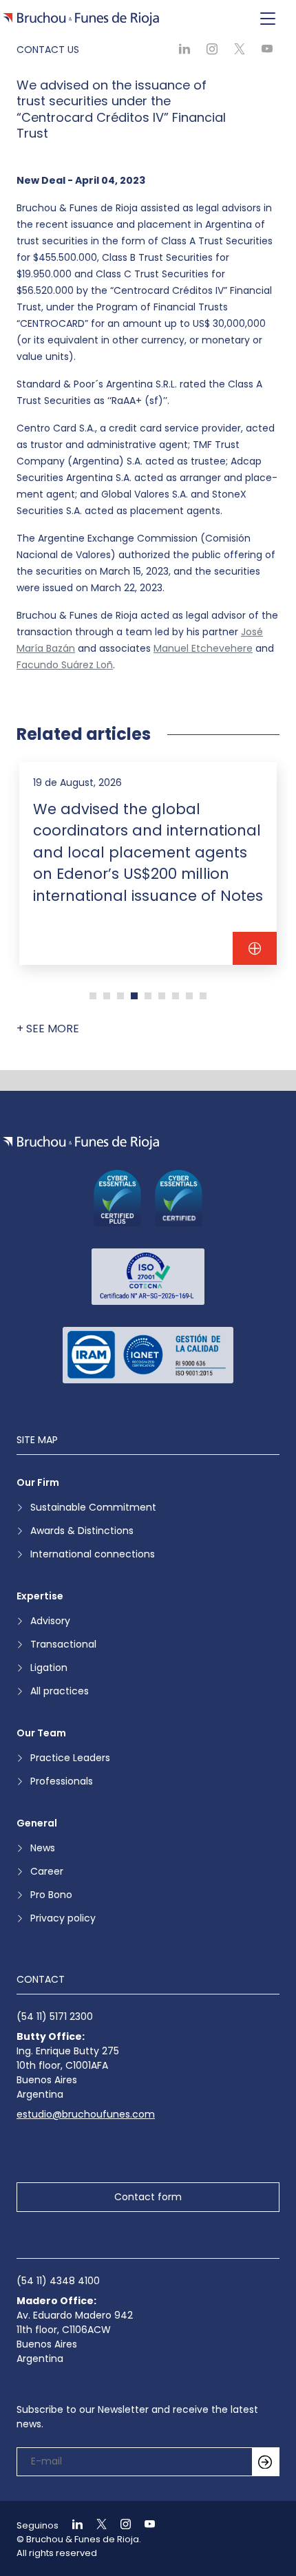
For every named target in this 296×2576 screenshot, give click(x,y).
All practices (60, 1691)
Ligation (49, 1668)
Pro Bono (51, 1895)
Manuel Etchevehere (203, 648)
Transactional (63, 1644)
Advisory (50, 1621)
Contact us (48, 50)
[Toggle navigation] (268, 19)
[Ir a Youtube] (144, 2525)
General (37, 1823)
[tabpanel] (148, 863)
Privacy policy (63, 1918)
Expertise (40, 1596)
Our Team (41, 1733)
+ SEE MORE (48, 1029)
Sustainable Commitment (93, 1507)
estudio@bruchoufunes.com (86, 2114)
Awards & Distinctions (82, 1531)
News (43, 1848)
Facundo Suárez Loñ (65, 665)
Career (47, 1871)
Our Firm (38, 1482)
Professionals (62, 1781)
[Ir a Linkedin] (72, 2525)
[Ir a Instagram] (120, 2525)
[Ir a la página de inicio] (81, 1143)
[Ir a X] (96, 2525)
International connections (93, 1554)
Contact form (148, 2197)
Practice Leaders (70, 1758)
